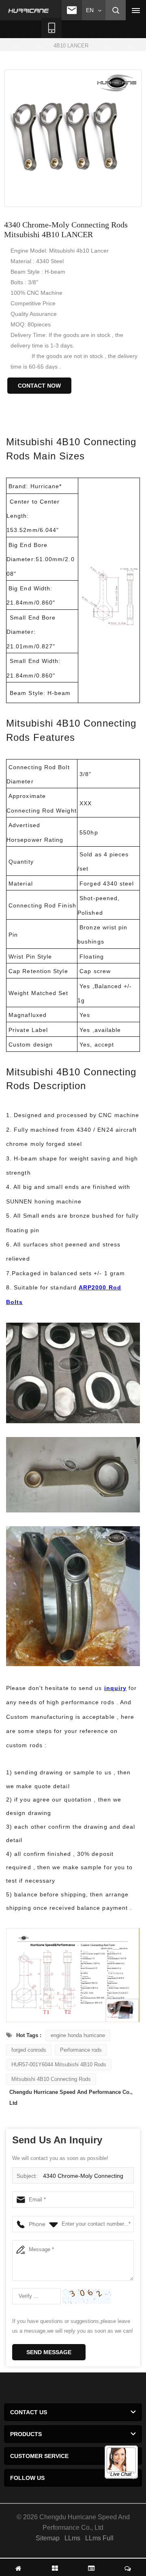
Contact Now (39, 386)
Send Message (49, 2352)
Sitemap (48, 2538)
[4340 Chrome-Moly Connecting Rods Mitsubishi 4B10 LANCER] (73, 138)
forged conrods (29, 2050)
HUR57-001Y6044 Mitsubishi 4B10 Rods (59, 2064)
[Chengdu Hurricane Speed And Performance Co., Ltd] (29, 11)
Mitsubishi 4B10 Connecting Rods (51, 2079)
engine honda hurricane (78, 2035)
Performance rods (81, 2050)
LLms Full (99, 2538)
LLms (72, 2538)
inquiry (116, 1688)
